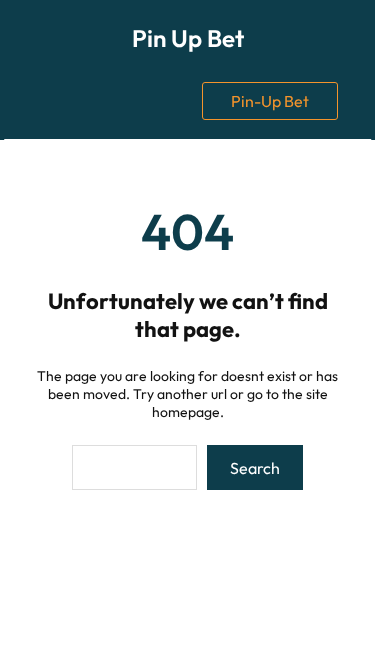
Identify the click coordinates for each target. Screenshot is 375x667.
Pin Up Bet (188, 38)
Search (255, 468)
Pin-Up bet (270, 101)
